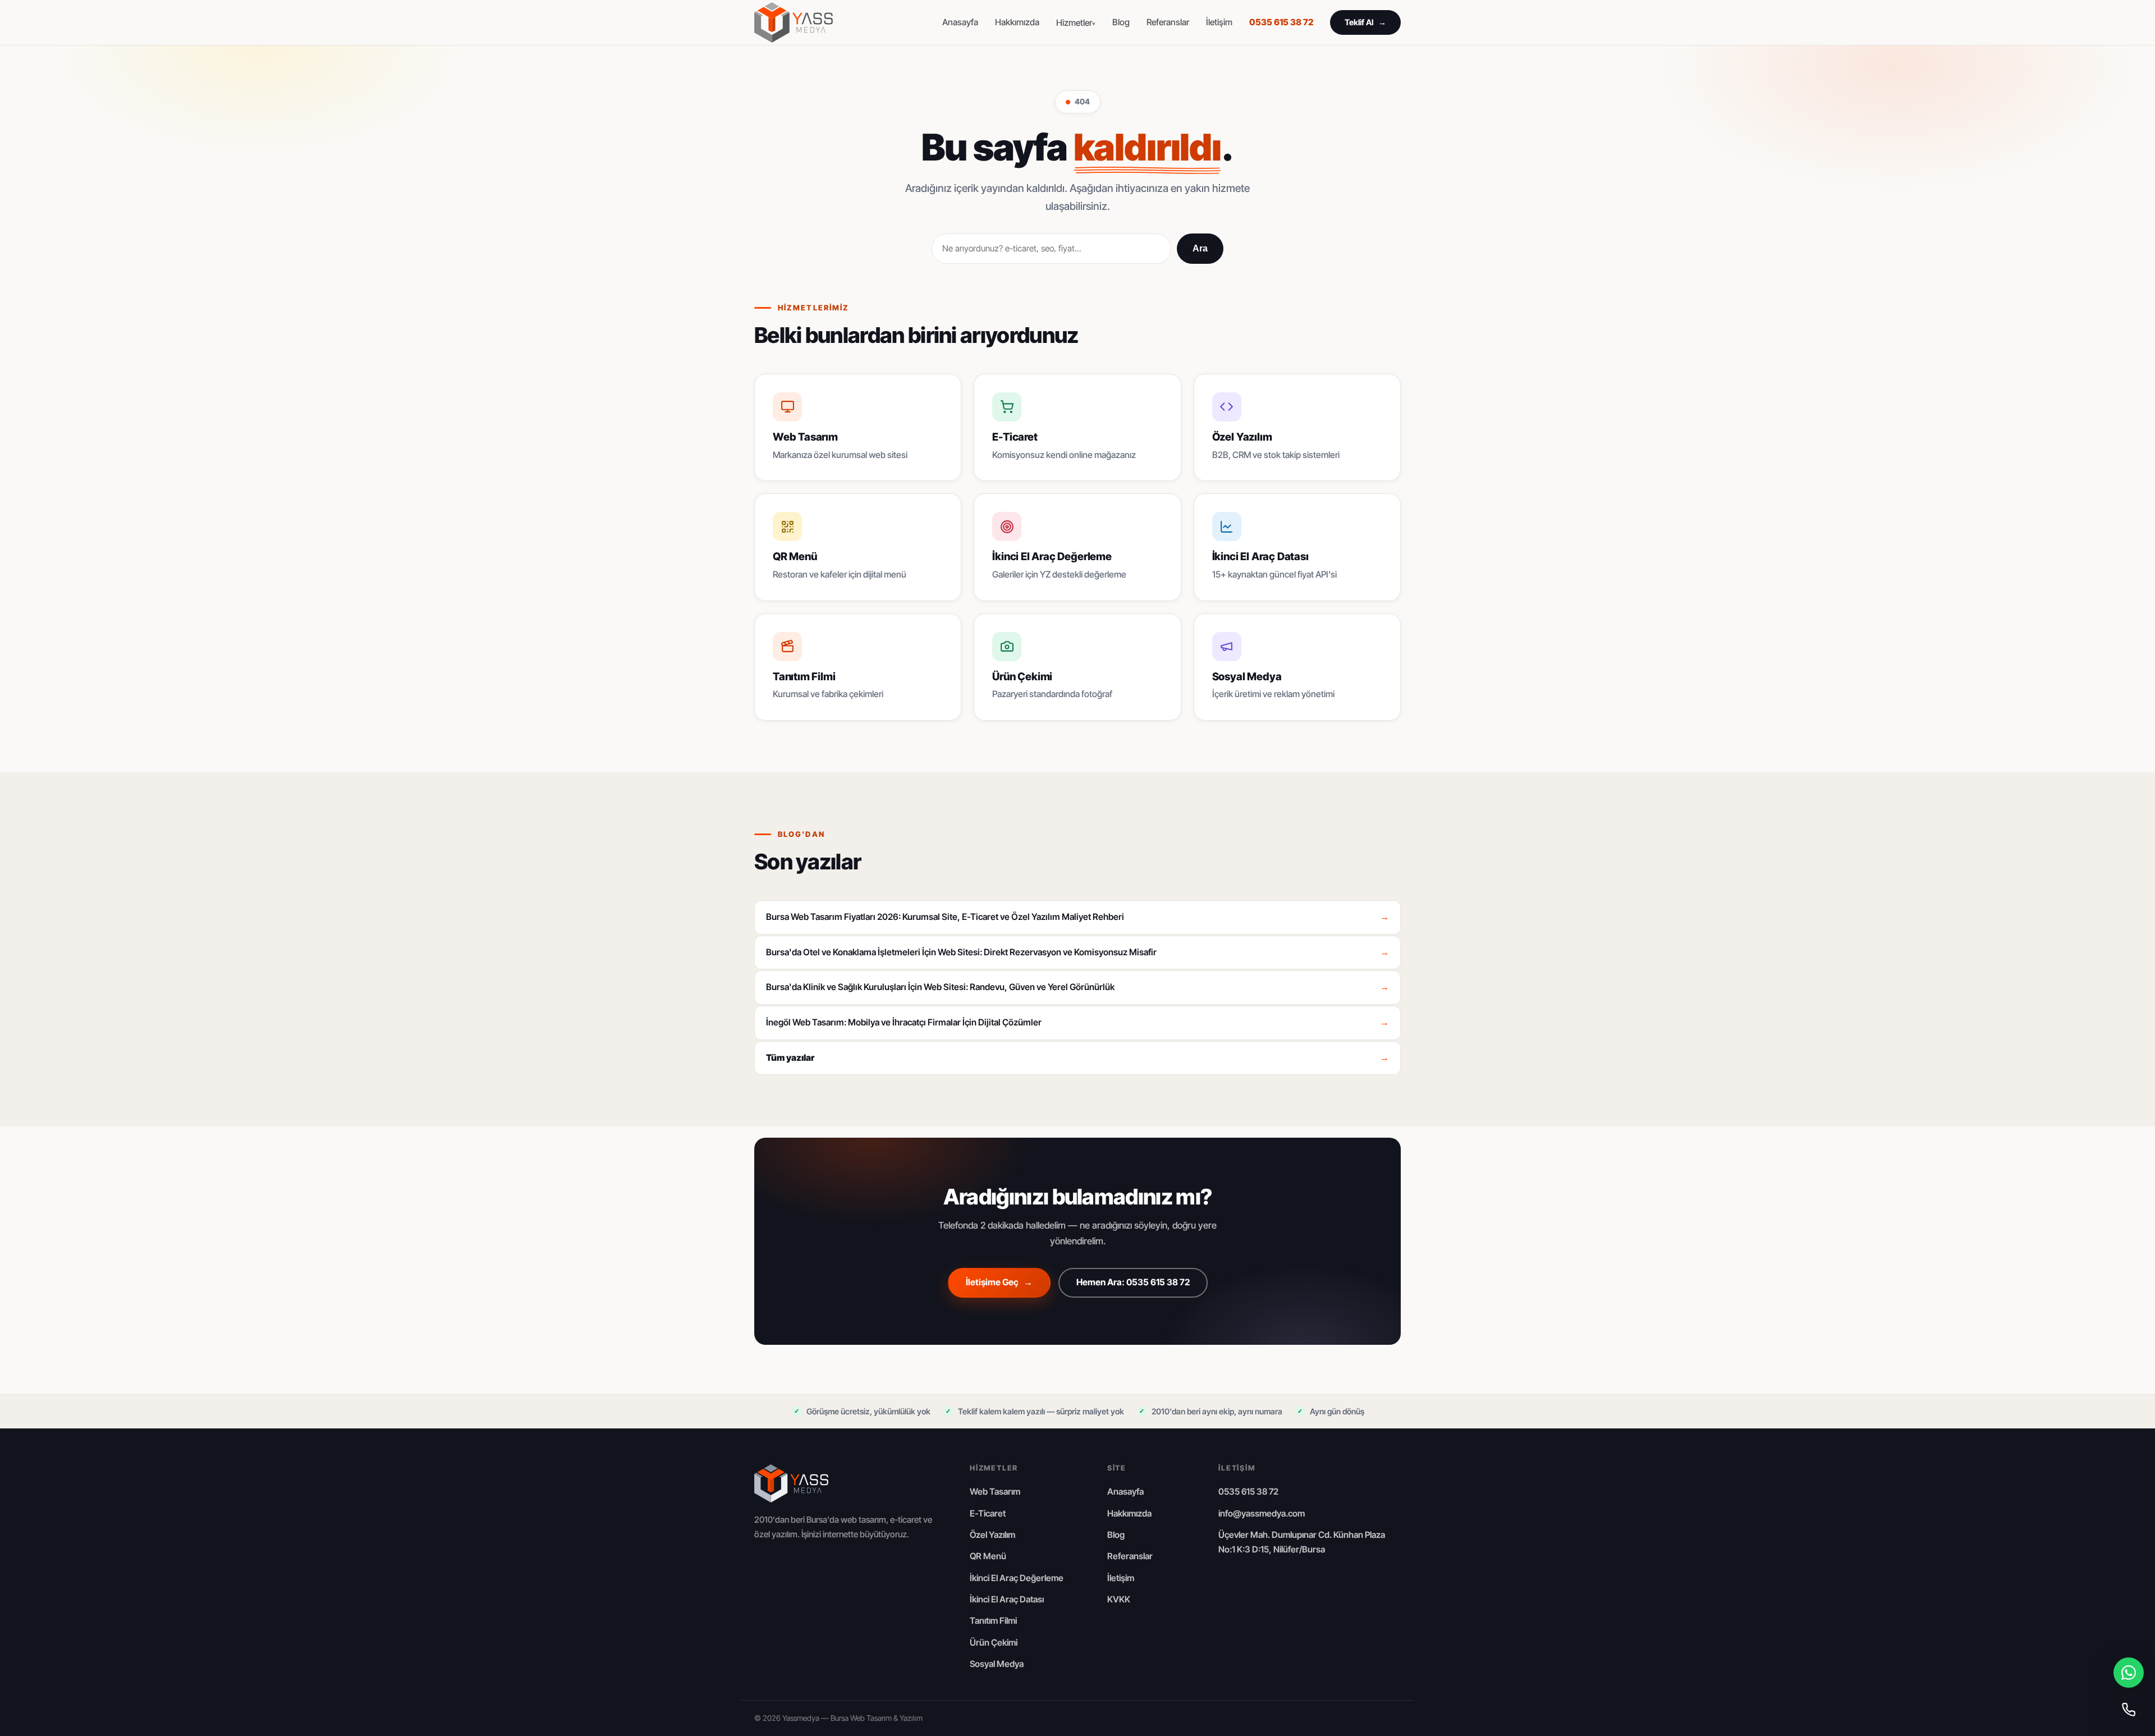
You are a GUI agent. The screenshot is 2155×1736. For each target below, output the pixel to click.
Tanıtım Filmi (993, 1621)
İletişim (1219, 22)
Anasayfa (960, 22)
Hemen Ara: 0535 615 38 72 (1133, 1282)
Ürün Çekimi (994, 1643)
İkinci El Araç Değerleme (1017, 1578)
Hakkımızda (1017, 22)
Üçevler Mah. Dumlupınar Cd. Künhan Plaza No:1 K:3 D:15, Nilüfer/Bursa (1302, 1542)
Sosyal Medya (997, 1664)
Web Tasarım (995, 1492)
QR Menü (988, 1556)
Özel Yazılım (992, 1535)
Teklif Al (1365, 22)
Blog (1121, 22)
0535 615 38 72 (1281, 22)
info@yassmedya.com (1262, 1513)
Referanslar (1168, 22)
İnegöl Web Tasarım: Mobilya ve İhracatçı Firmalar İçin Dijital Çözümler (1077, 1022)
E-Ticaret (988, 1513)
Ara (1200, 248)
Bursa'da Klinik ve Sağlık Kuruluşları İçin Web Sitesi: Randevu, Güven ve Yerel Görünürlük (1077, 987)
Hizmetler (1074, 23)
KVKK (1119, 1599)
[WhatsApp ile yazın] (2129, 1673)
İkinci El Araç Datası (1007, 1599)
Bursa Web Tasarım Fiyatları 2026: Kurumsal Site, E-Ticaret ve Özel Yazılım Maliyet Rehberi (1077, 917)
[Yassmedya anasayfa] (794, 22)
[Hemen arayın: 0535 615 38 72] (2129, 1710)
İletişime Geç (999, 1282)
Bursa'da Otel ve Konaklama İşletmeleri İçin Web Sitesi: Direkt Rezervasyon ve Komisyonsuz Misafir (1077, 952)
